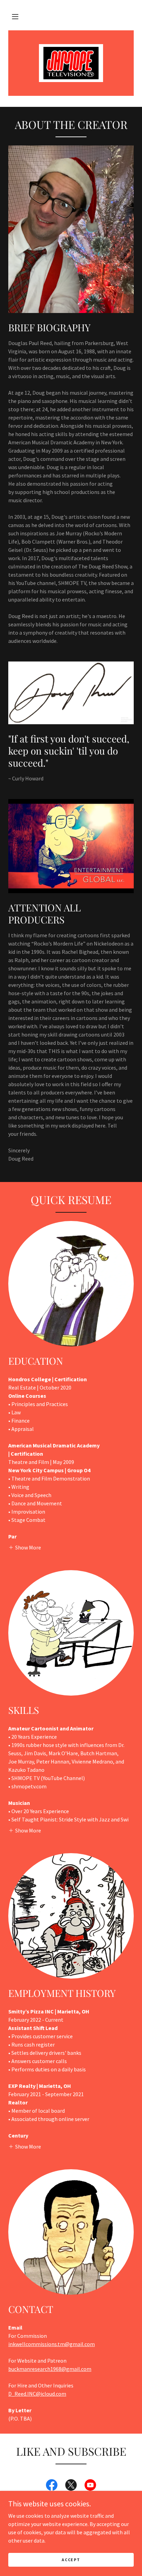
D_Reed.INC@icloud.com (37, 2394)
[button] (15, 17)
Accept (71, 2560)
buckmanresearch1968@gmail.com (50, 2369)
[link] (71, 63)
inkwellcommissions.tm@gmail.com (52, 2344)
